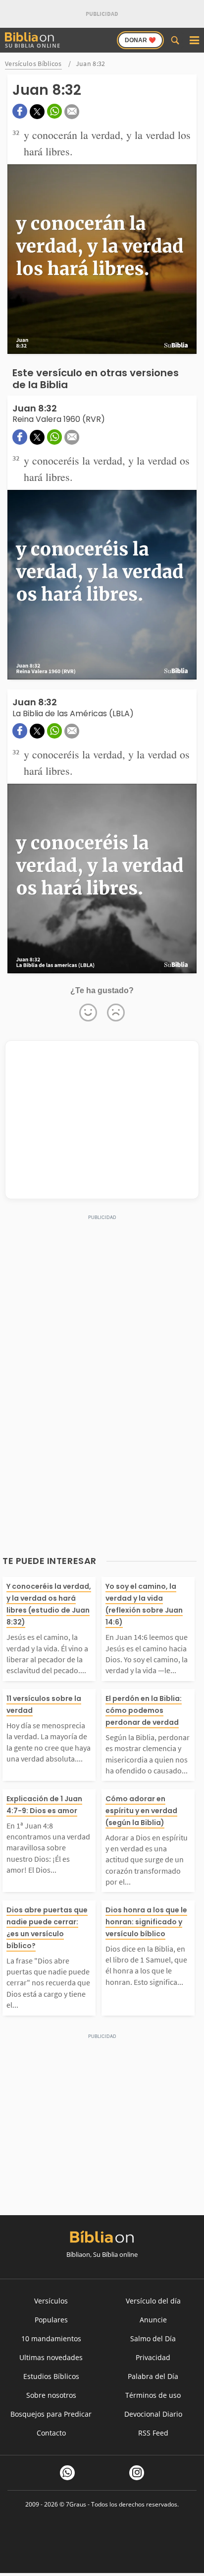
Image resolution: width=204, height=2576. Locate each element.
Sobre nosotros (51, 2395)
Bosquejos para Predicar (51, 2414)
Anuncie (153, 2320)
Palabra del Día (153, 2376)
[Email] (72, 112)
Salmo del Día (153, 2339)
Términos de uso (153, 2395)
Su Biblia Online (33, 45)
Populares (51, 2320)
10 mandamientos (51, 2339)
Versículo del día (153, 2301)
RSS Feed (153, 2433)
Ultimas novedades (51, 2357)
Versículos (51, 2301)
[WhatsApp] (67, 2473)
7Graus (76, 2504)
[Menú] (194, 40)
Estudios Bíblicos (51, 2376)
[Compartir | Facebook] (20, 111)
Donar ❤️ (140, 40)
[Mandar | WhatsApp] (54, 111)
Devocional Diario (153, 2414)
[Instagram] (137, 2473)
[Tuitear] (37, 112)
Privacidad (153, 2357)
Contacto (51, 2433)
